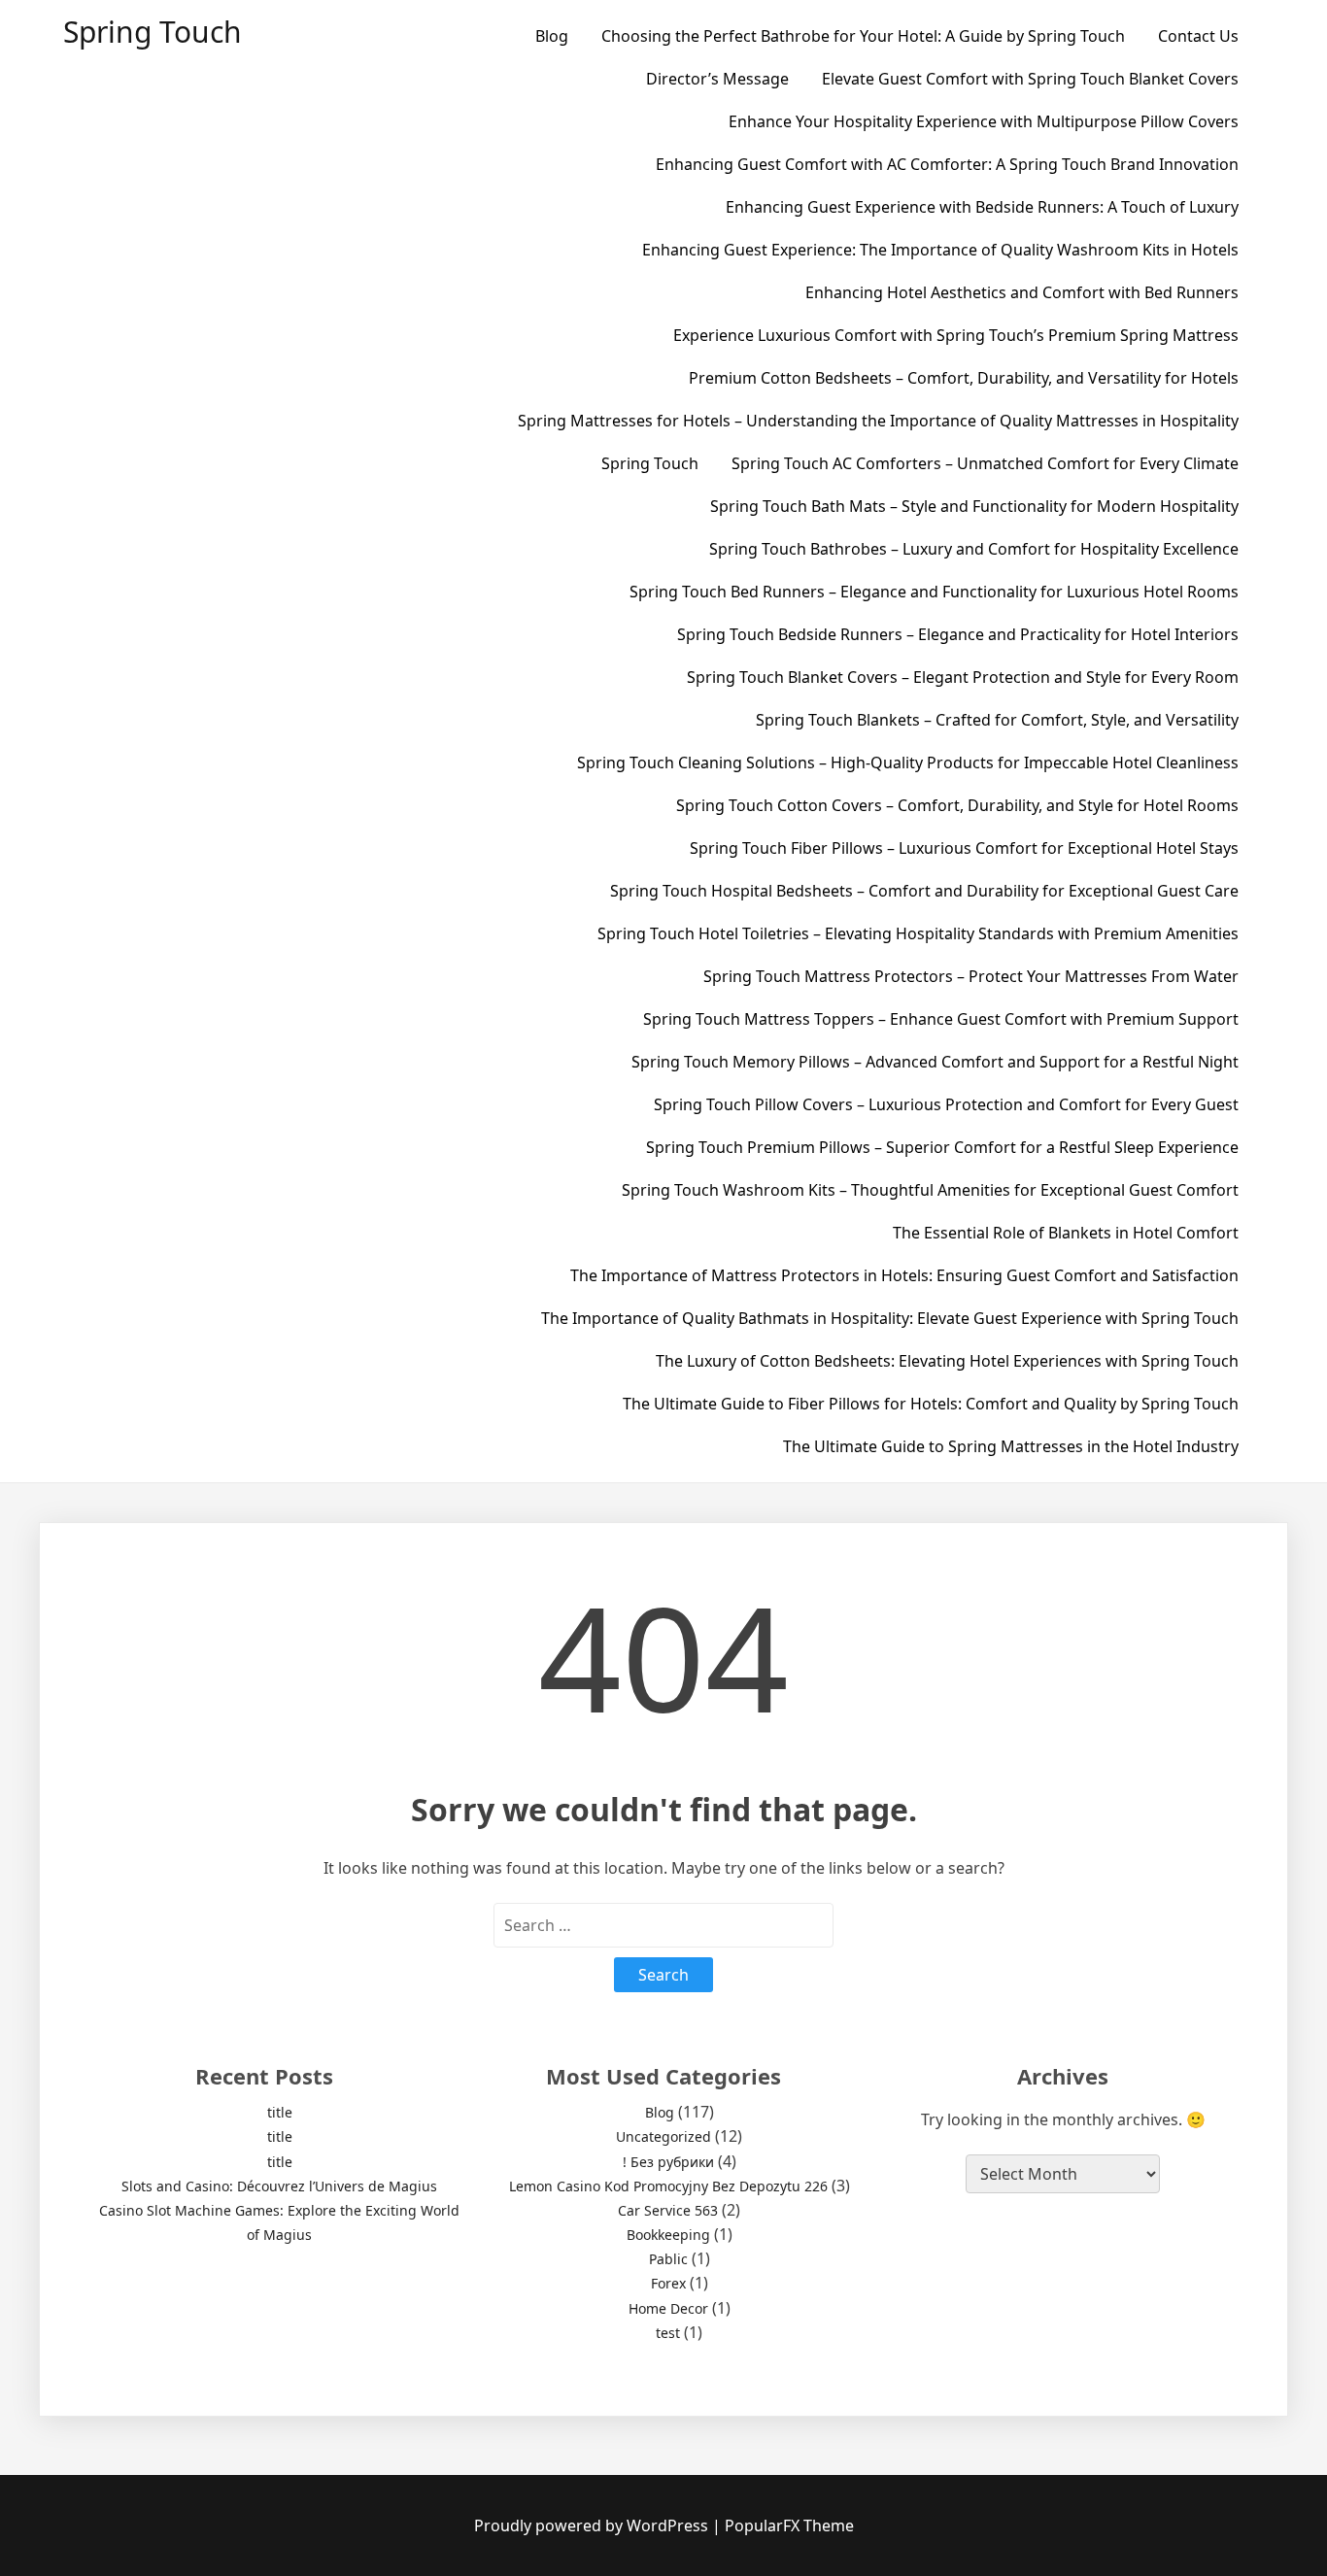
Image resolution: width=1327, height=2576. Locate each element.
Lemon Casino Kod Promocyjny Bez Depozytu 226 (668, 2186)
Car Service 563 (668, 2210)
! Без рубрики (668, 2162)
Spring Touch (153, 32)
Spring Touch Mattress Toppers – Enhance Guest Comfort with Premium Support (941, 1019)
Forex (668, 2283)
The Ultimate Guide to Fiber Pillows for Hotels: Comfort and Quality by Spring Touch (931, 1404)
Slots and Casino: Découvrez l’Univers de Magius (279, 2186)
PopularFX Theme (789, 2525)
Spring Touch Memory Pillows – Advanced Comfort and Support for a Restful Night (935, 1062)
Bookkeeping (668, 2235)
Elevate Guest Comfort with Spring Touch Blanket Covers (1030, 79)
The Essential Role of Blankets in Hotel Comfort (1066, 1233)
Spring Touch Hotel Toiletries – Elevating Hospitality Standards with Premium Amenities (918, 933)
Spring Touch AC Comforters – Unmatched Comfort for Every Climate (985, 463)
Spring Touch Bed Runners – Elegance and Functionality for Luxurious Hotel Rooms (934, 592)
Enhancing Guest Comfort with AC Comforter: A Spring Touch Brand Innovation (947, 164)
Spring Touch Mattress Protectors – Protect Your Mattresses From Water (971, 976)
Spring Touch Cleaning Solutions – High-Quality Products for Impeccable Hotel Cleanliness (908, 763)
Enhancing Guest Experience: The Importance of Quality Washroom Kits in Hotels (940, 250)
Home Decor (668, 2308)
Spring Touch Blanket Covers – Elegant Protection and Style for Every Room (963, 677)
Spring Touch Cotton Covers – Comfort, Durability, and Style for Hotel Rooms (957, 805)
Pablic (668, 2259)
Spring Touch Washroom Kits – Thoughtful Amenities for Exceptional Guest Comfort (930, 1190)
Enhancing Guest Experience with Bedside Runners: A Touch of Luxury (982, 207)
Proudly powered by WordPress (593, 2525)
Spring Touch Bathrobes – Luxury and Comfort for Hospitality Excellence (974, 549)
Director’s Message (717, 79)
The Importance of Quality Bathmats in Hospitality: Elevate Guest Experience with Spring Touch (890, 1318)
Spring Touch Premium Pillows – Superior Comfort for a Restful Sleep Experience (942, 1147)
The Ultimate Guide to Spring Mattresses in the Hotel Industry (1011, 1446)
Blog (552, 36)
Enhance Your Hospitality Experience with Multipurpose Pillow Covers (984, 121)
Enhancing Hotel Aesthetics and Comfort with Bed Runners (1022, 292)
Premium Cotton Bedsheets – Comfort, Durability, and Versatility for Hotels (964, 378)
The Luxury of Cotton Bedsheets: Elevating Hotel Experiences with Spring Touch (947, 1361)
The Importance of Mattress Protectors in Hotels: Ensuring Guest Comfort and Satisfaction (904, 1275)
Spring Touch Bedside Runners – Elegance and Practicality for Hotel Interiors (958, 634)
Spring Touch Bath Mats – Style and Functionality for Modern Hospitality (974, 506)
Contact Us (1198, 36)
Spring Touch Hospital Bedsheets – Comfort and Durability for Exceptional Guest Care (924, 891)
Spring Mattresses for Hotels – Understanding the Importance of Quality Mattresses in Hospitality (878, 421)
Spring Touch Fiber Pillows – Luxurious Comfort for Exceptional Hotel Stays (964, 848)
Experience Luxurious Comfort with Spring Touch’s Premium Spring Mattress (956, 335)
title (280, 2112)
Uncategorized (663, 2136)
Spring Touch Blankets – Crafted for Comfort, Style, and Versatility (997, 720)
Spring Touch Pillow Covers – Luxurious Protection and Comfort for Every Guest (946, 1104)
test (668, 2333)
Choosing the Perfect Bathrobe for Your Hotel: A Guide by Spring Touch (863, 36)
